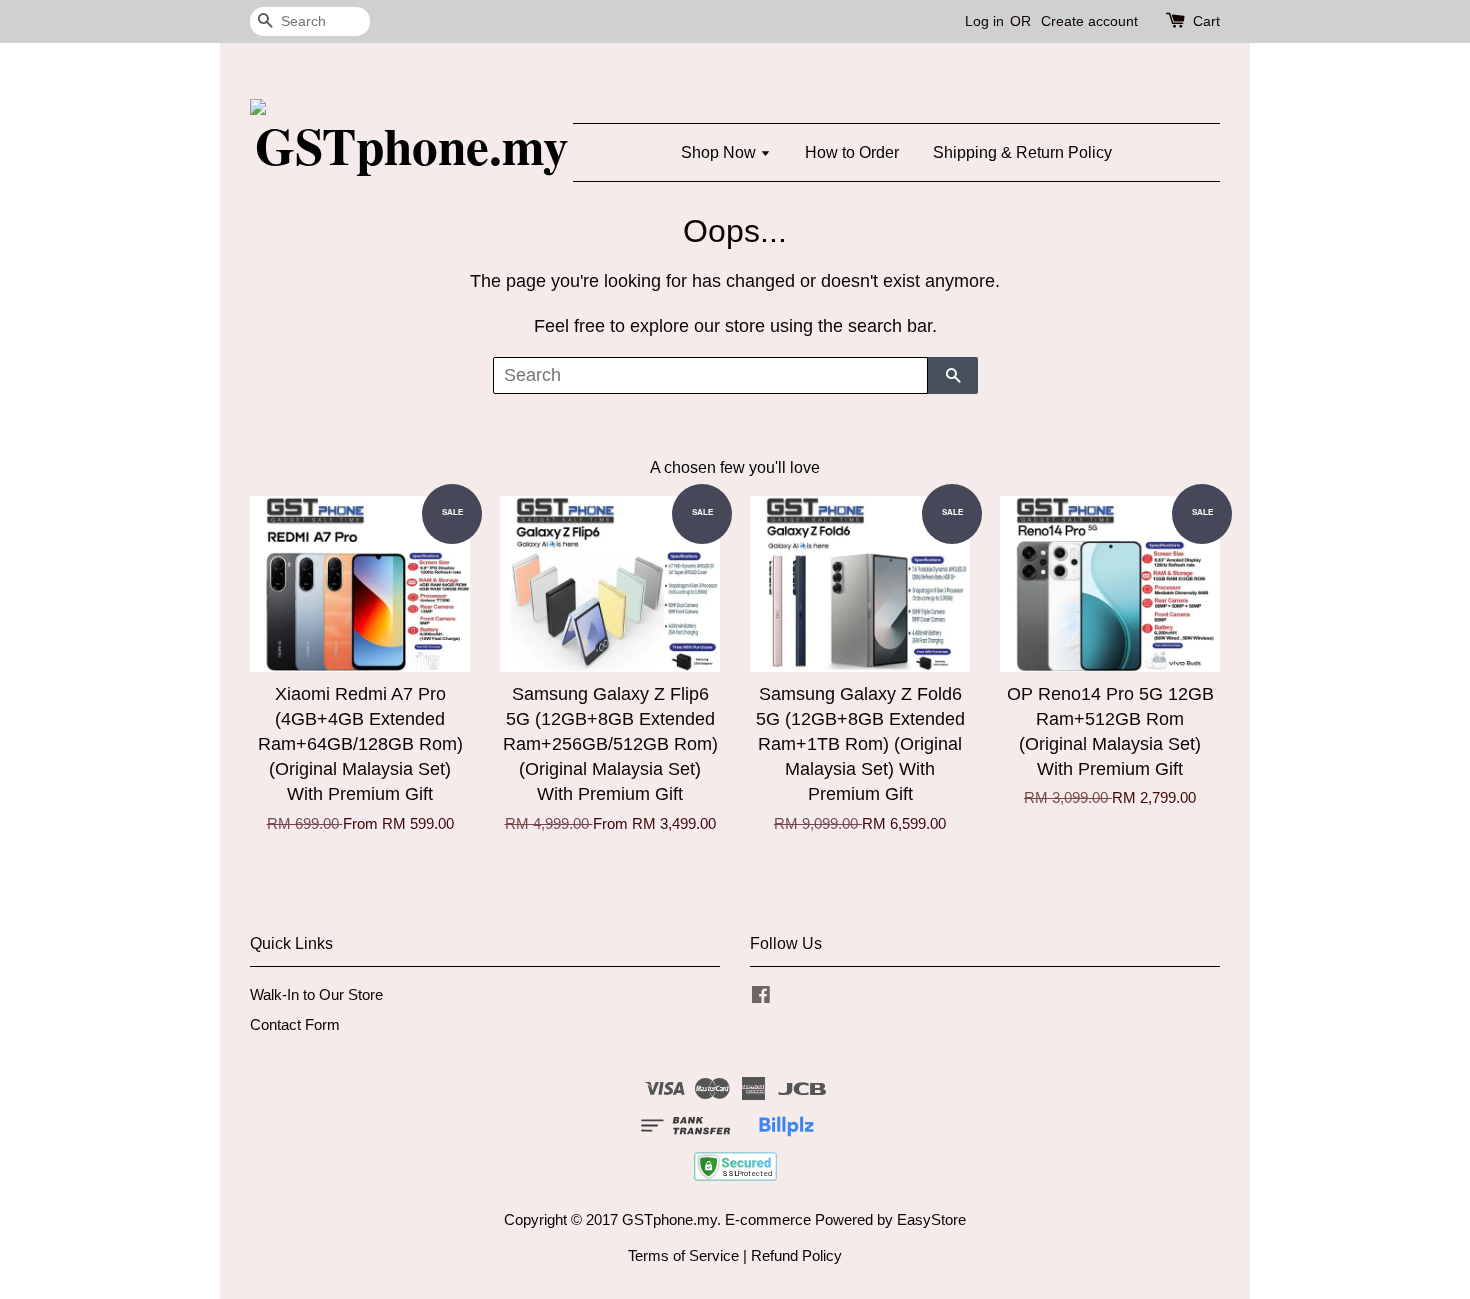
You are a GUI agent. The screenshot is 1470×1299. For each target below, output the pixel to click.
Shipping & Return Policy (1022, 152)
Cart (1206, 21)
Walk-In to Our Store (316, 994)
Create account (1089, 21)
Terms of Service (683, 1255)
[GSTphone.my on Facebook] (761, 997)
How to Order (852, 152)
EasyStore (931, 1219)
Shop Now (720, 152)
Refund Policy (796, 1255)
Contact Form (295, 1024)
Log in (984, 21)
